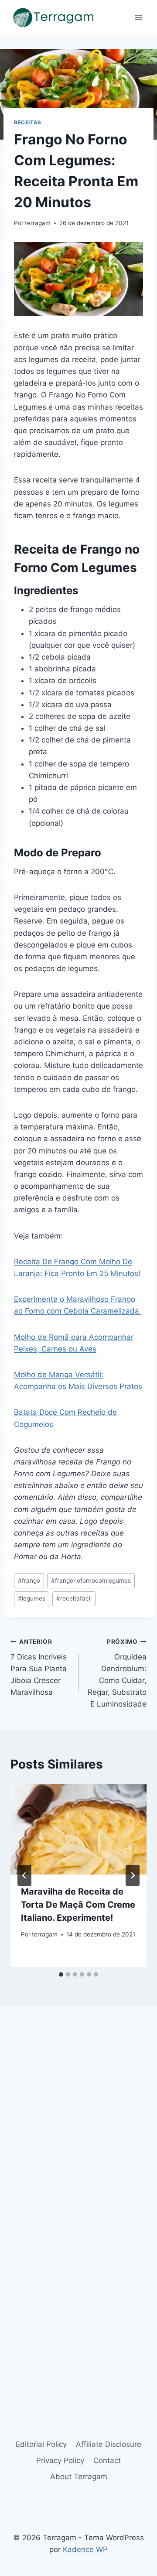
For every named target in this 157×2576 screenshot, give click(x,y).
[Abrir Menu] (138, 17)
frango (29, 1580)
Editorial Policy (41, 2444)
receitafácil (74, 1598)
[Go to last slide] (24, 1875)
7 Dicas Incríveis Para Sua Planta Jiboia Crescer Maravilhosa (39, 1667)
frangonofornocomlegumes (91, 1580)
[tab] (61, 1974)
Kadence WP (85, 2549)
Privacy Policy (60, 2460)
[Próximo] (133, 1875)
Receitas (28, 122)
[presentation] (78, 1829)
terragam (38, 223)
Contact (107, 2460)
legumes (32, 1598)
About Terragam (79, 2477)
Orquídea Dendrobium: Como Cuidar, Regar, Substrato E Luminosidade (117, 1673)
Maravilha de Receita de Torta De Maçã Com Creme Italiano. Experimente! (78, 1905)
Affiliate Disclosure (109, 2444)
